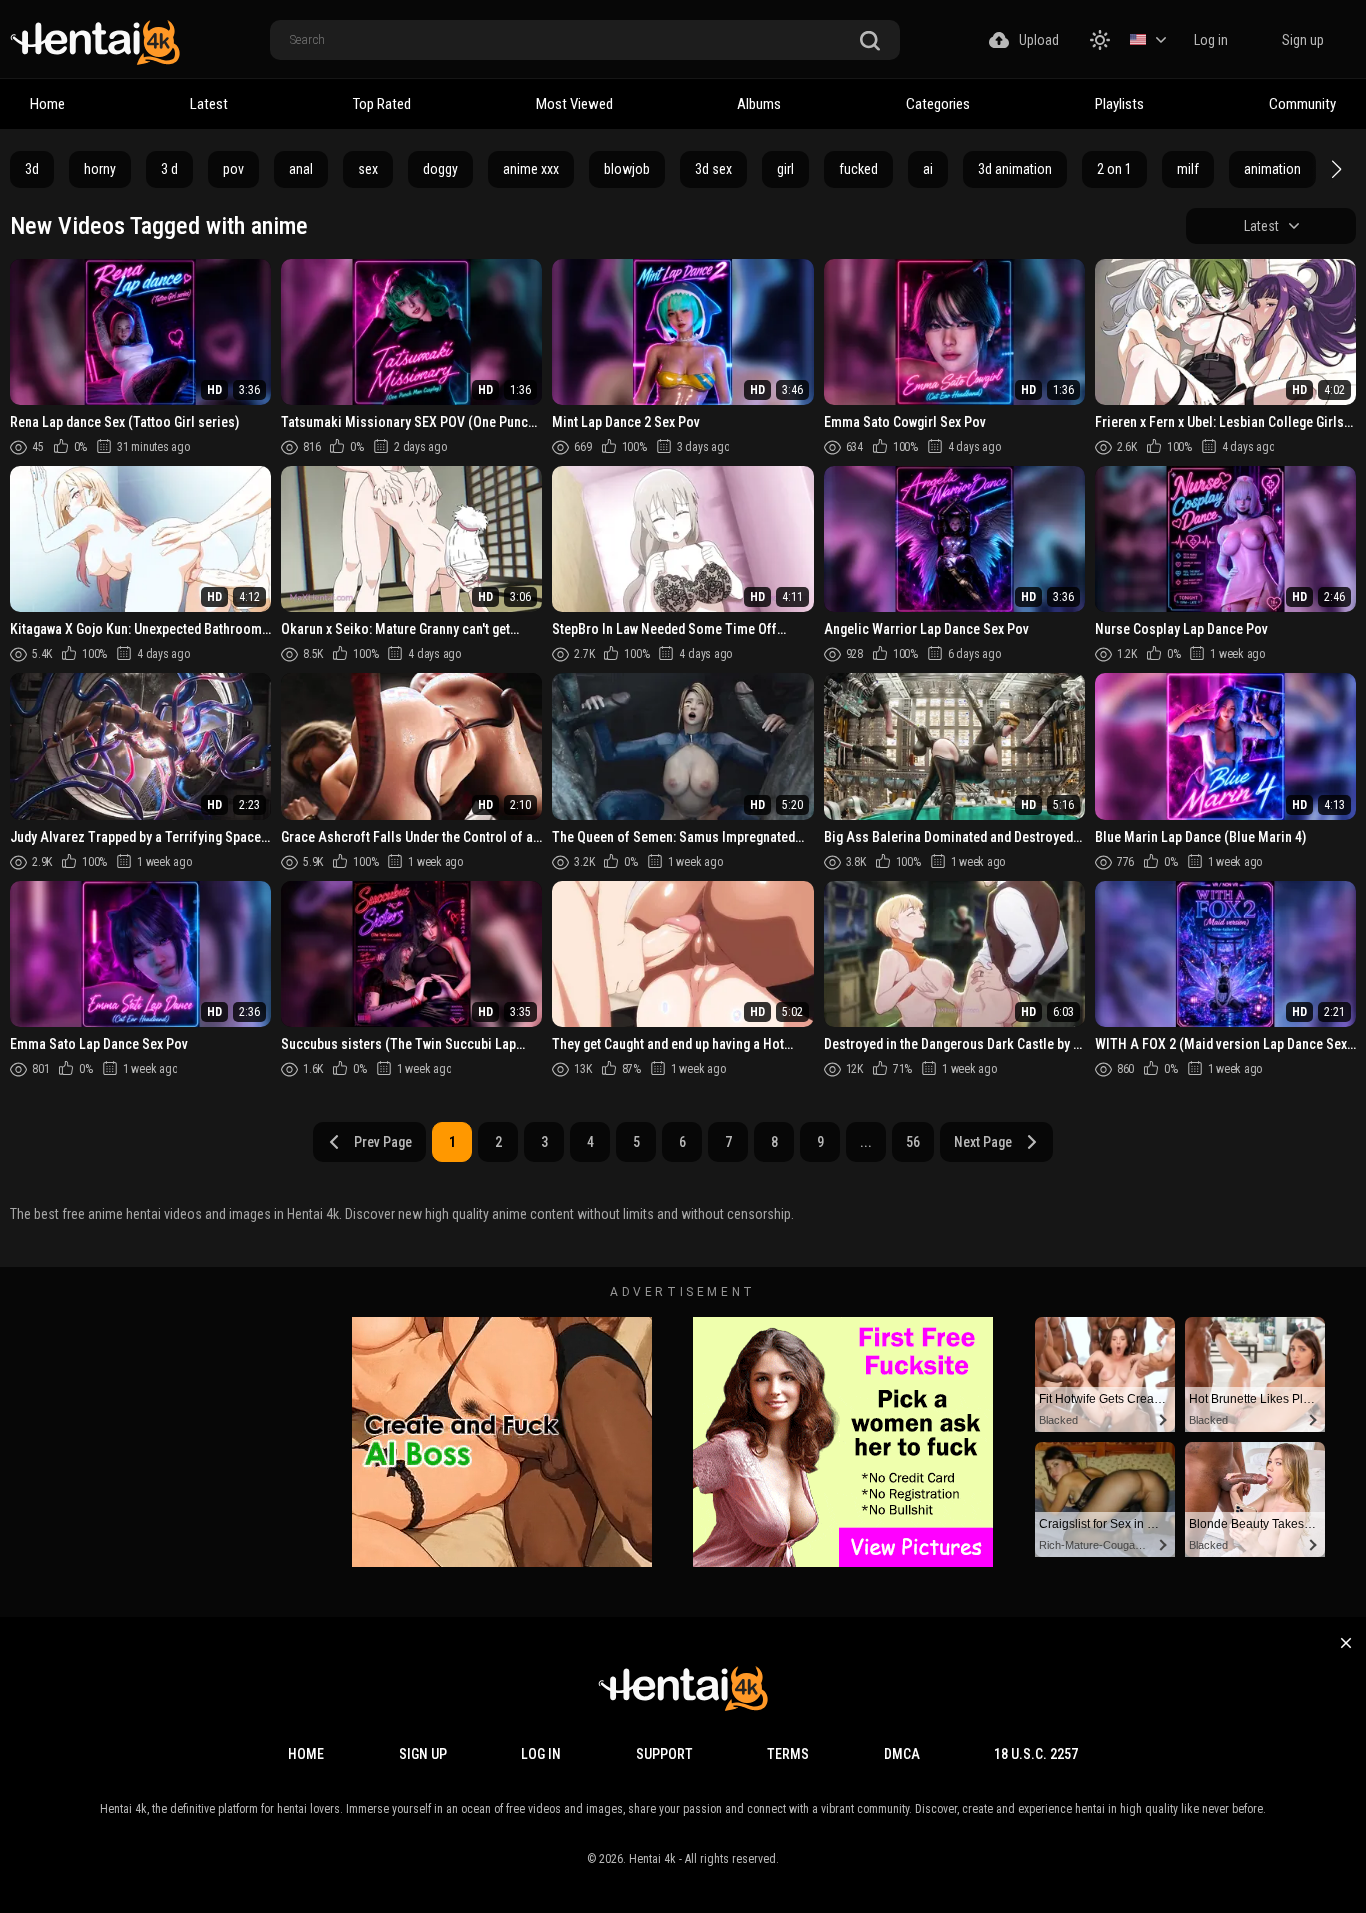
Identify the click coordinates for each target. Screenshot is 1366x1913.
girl (785, 169)
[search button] (870, 41)
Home (47, 104)
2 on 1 (1114, 169)
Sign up (1303, 40)
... (866, 1142)
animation (1272, 169)
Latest (209, 104)
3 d (169, 169)
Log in (1211, 40)
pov (233, 169)
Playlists (1119, 104)
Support (664, 1754)
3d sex (713, 169)
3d (32, 169)
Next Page (983, 1142)
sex (368, 169)
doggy (440, 169)
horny (100, 169)
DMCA (902, 1754)
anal (301, 169)
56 (913, 1142)
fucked (858, 169)
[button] (1334, 169)
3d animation (1015, 169)
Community (1302, 104)
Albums (759, 104)
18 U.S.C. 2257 (1036, 1754)
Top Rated (382, 104)
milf (1188, 169)
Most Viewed (574, 104)
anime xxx (531, 169)
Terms (788, 1754)
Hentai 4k (652, 1859)
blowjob (627, 169)
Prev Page (383, 1142)
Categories (938, 104)
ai (928, 169)
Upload (1039, 40)
